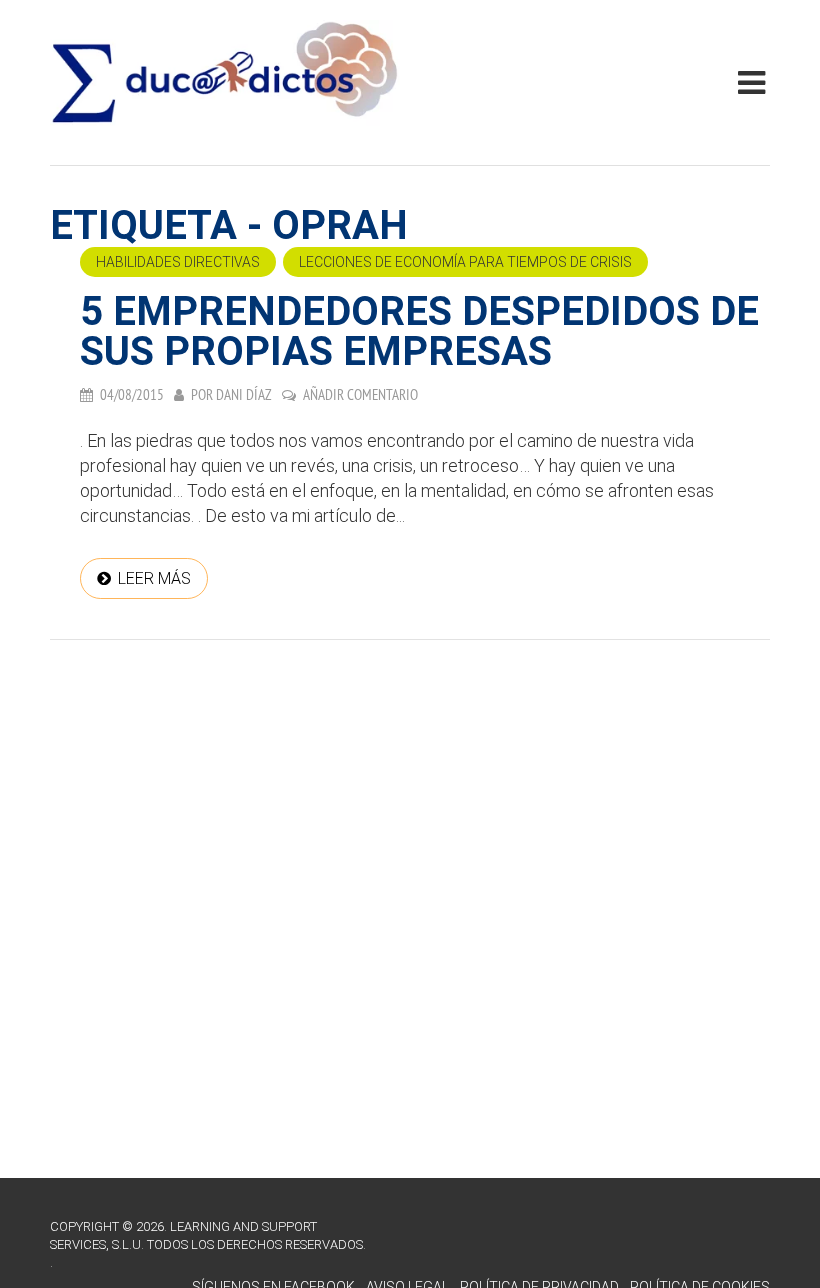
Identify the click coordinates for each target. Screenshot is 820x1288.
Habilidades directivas (178, 262)
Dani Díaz (244, 394)
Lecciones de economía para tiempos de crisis (465, 262)
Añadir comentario (360, 394)
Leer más (154, 578)
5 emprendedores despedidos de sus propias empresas (419, 331)
